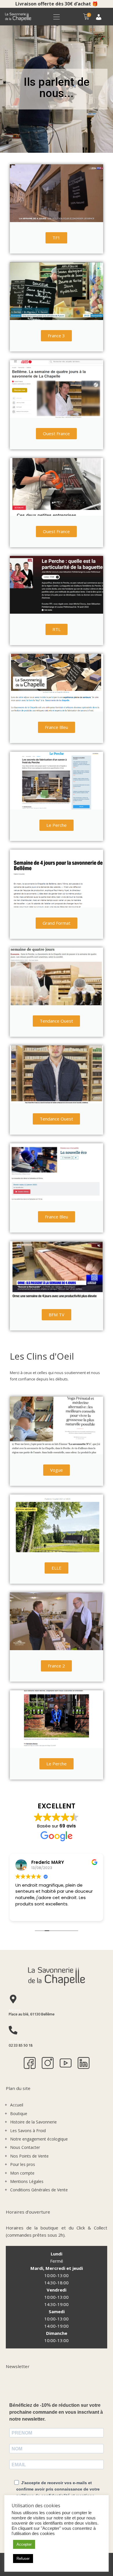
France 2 (56, 1666)
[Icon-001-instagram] (48, 2063)
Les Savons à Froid (28, 2131)
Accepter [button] (24, 2544)
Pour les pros (23, 2164)
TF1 (56, 238)
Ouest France (56, 433)
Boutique (19, 2114)
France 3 (56, 336)
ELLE (57, 1568)
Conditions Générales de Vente (39, 2190)
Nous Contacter (25, 2147)
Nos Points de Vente (29, 2156)
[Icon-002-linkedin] (84, 2063)
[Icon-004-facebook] (30, 2063)
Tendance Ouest (56, 1021)
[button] (57, 17)
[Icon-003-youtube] (66, 2063)
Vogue (57, 1470)
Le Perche (57, 825)
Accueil (17, 2105)
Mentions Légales (27, 2181)
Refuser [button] (23, 2559)
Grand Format (57, 923)
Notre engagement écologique (39, 2139)
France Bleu (57, 727)
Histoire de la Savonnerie (33, 2122)
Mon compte (22, 2173)
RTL (57, 629)
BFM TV (57, 1315)
